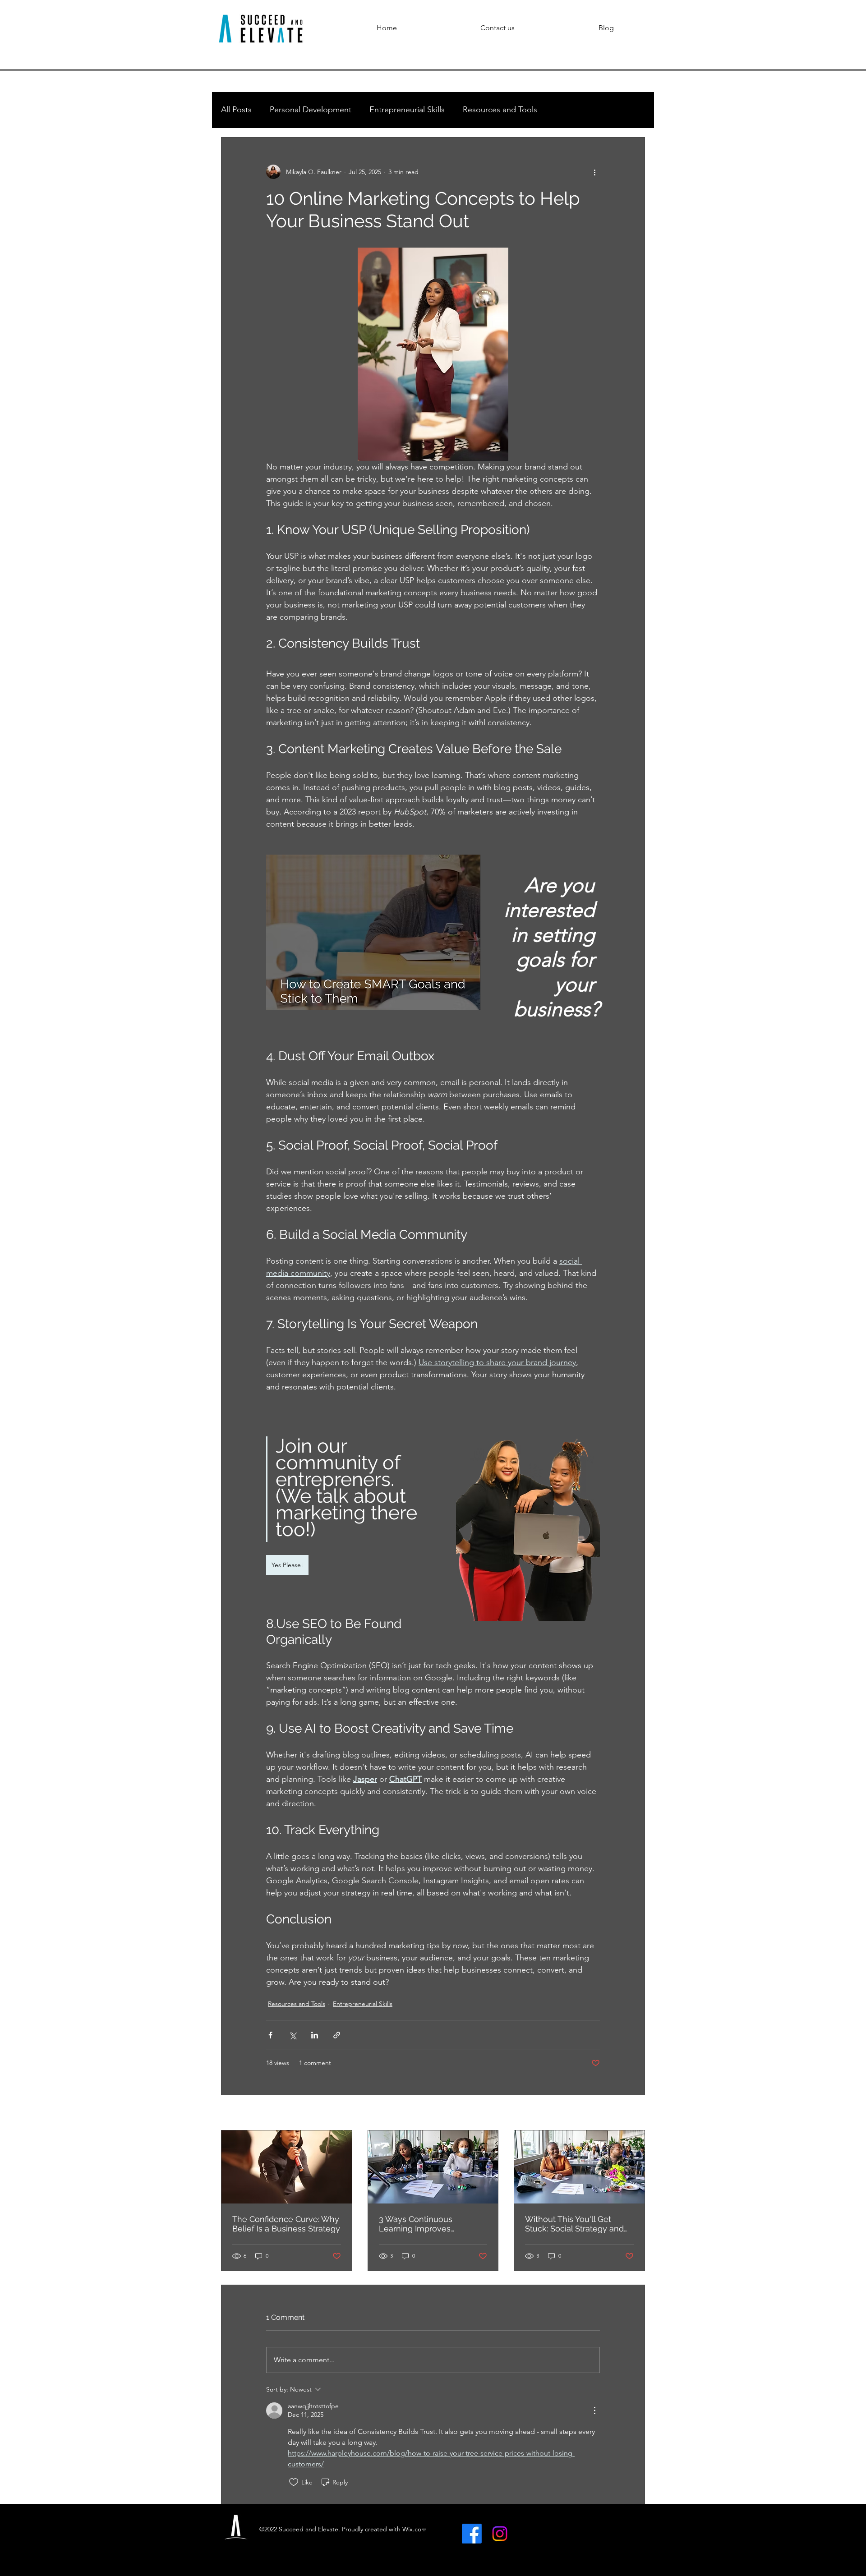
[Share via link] (337, 2035)
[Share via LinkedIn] (315, 2035)
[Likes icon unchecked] (294, 2482)
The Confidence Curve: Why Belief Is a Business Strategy (286, 2224)
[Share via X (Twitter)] (293, 2035)
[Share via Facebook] (270, 2035)
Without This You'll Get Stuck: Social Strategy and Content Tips (574, 2224)
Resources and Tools (500, 110)
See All (635, 2113)
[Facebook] (472, 2534)
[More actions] (594, 172)
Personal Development (311, 110)
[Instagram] (500, 2534)
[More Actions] (594, 2410)
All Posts (236, 110)
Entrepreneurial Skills (407, 110)
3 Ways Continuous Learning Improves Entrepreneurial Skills (419, 2224)
